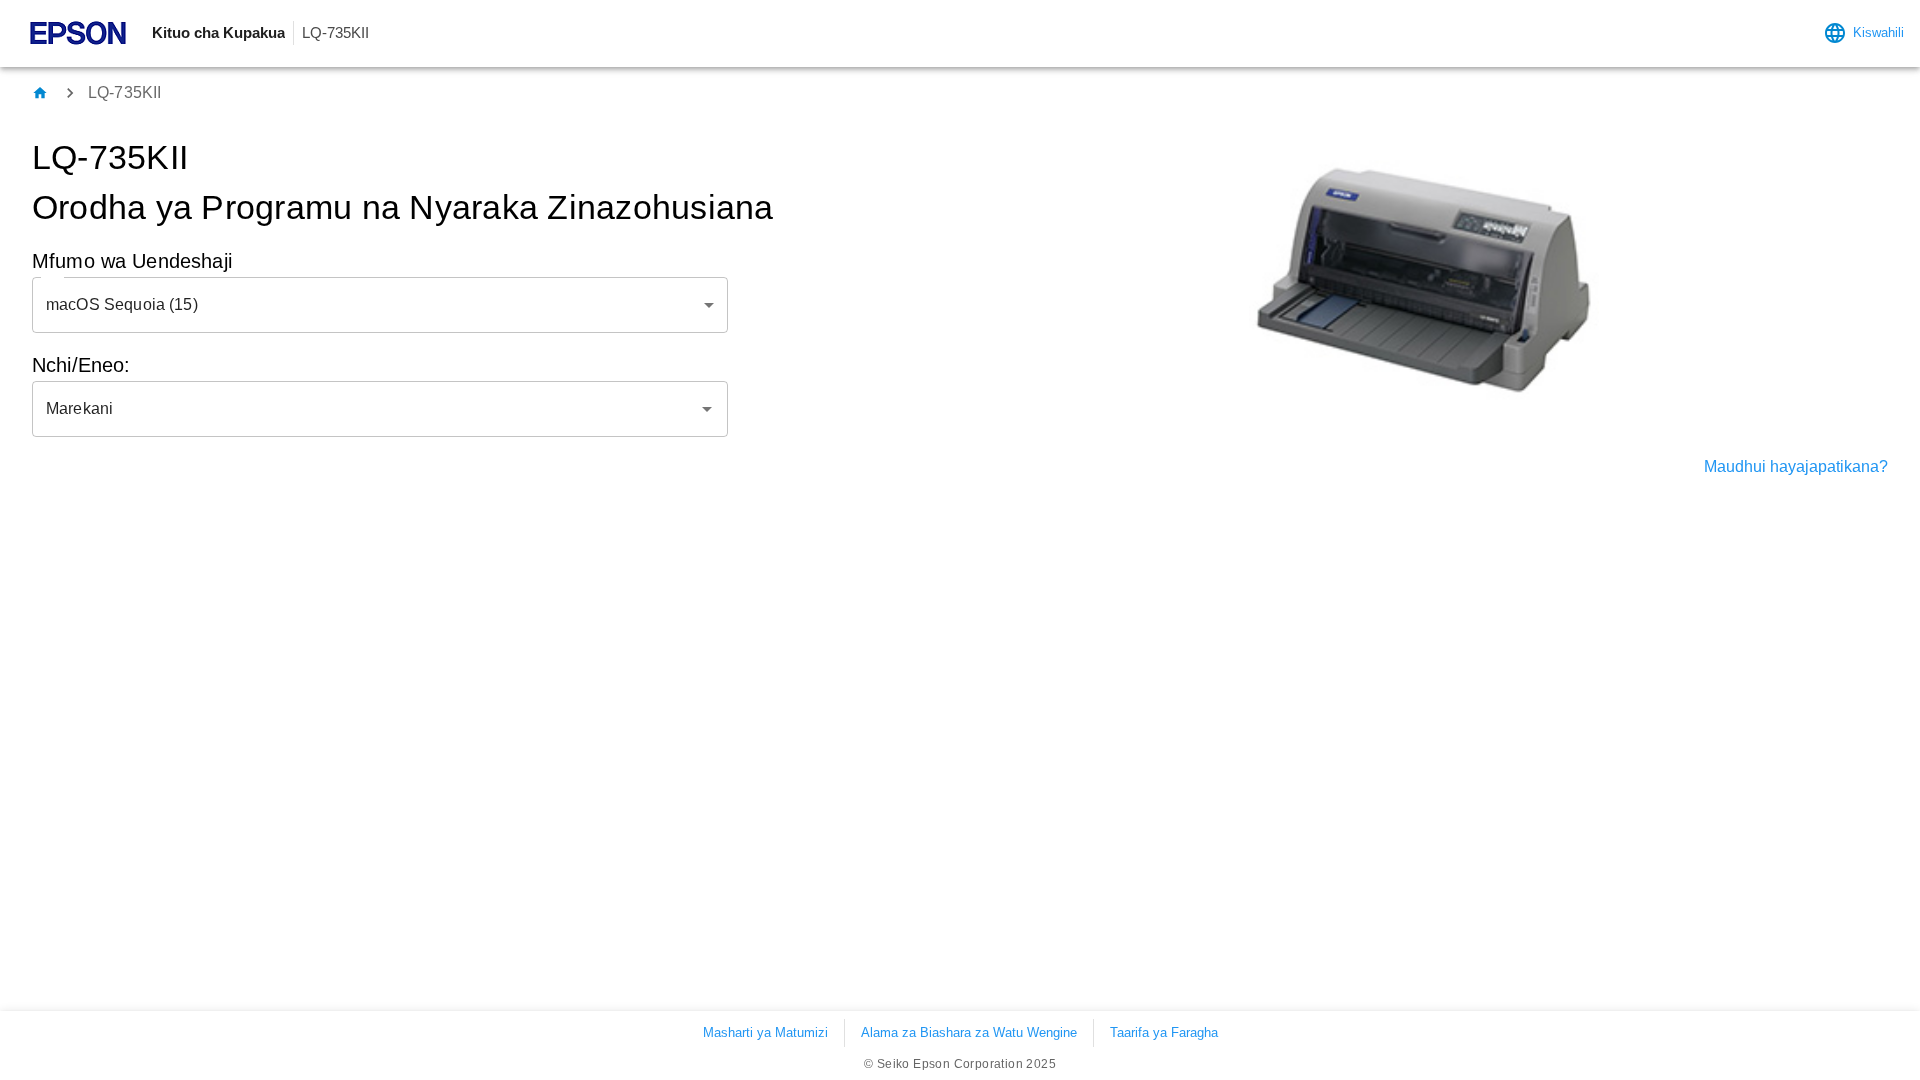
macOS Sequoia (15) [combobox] (122, 304)
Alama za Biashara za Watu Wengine (969, 1032)
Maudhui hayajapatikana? (1796, 466)
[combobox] (365, 409)
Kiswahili (1878, 32)
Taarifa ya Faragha (1164, 1032)
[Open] (707, 409)
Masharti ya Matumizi (765, 1032)
